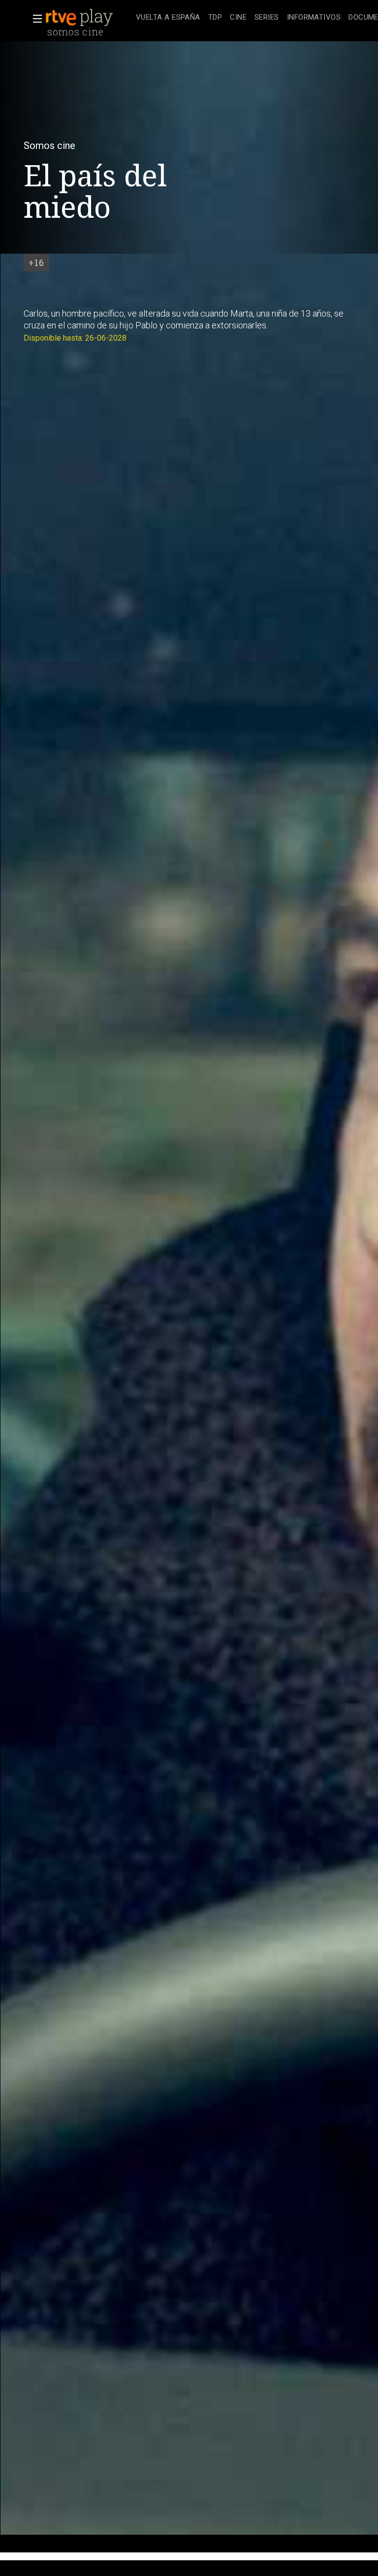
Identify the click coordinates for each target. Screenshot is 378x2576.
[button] (34, 19)
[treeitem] (168, 18)
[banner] (89, 18)
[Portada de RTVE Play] (80, 18)
